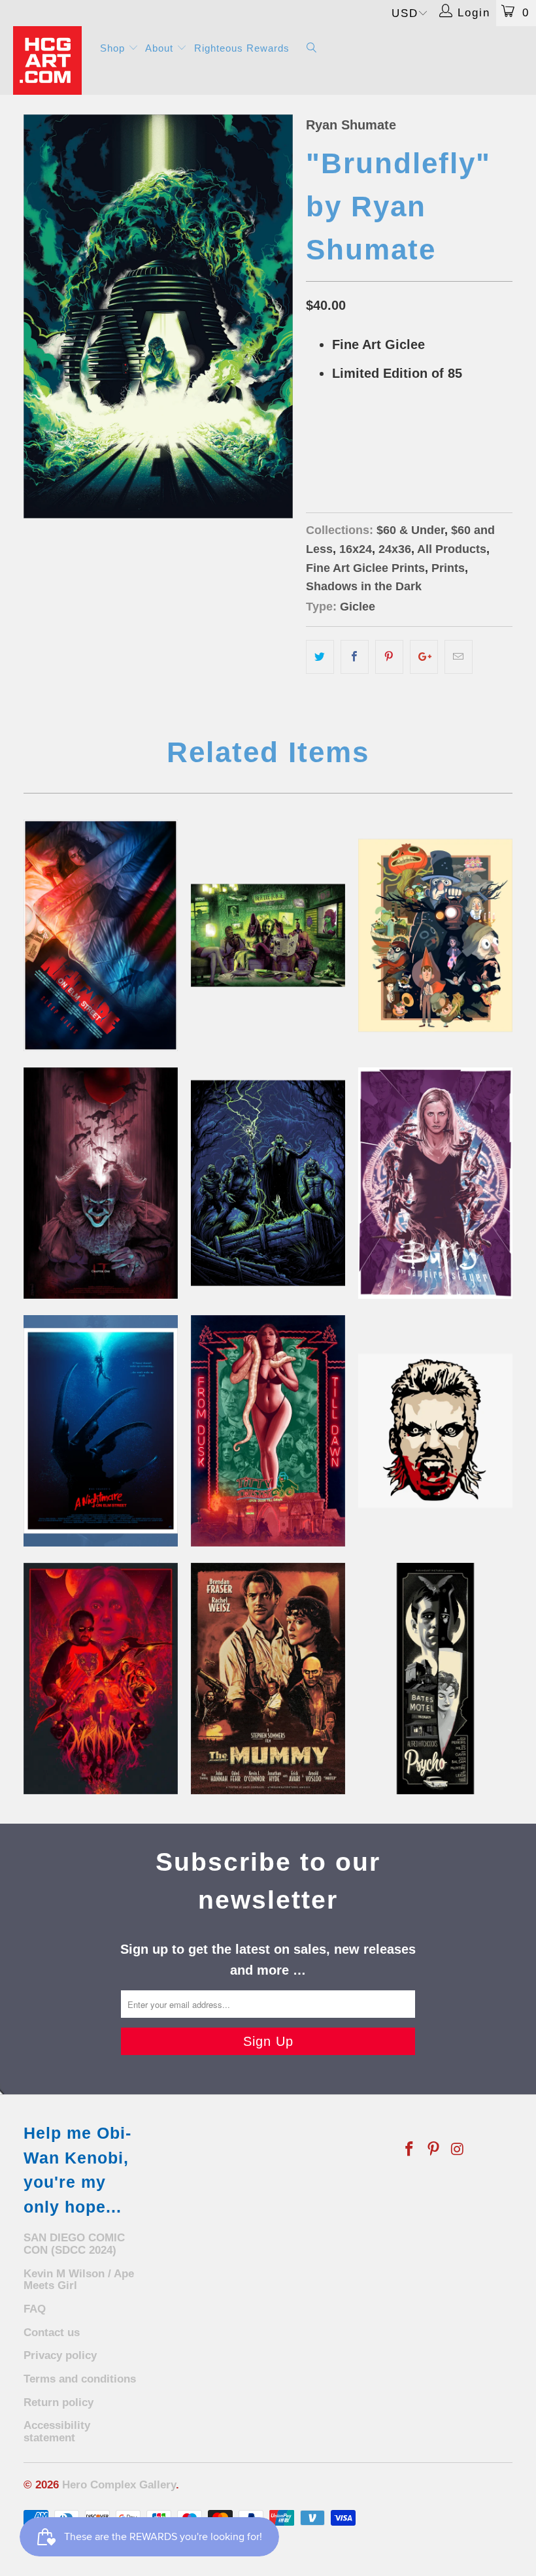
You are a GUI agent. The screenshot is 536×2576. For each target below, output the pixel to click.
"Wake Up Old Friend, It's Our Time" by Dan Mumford (268, 1183)
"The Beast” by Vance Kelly (101, 1679)
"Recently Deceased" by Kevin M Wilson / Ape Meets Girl (268, 935)
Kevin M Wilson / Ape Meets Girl (79, 2280)
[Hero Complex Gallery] (49, 60)
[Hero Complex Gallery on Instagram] (458, 2150)
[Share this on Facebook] (355, 657)
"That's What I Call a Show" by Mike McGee (268, 1431)
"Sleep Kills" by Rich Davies (101, 935)
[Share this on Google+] (424, 657)
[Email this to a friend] (459, 657)
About (161, 48)
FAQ (35, 2309)
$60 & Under (410, 530)
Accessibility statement (57, 2432)
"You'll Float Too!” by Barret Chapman (101, 1183)
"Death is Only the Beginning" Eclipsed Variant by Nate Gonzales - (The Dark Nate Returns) (268, 1679)
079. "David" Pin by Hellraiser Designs (435, 1431)
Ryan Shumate (351, 125)
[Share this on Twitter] (320, 657)
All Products (452, 549)
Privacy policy (60, 2355)
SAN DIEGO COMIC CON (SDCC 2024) (74, 2244)
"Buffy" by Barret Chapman (435, 1183)
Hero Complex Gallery (119, 2485)
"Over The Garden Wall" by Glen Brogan (435, 935)
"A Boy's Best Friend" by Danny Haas (435, 1679)
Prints (448, 568)
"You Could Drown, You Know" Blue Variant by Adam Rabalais (101, 1431)
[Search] (312, 49)
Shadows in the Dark (364, 586)
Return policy (59, 2402)
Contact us (52, 2333)
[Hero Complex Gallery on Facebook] (410, 2150)
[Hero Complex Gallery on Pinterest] (434, 2150)
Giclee (358, 607)
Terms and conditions (80, 2379)
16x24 (325, 440)
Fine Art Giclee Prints (365, 568)
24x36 (369, 440)
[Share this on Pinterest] (389, 657)
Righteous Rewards (242, 48)
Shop (114, 48)
